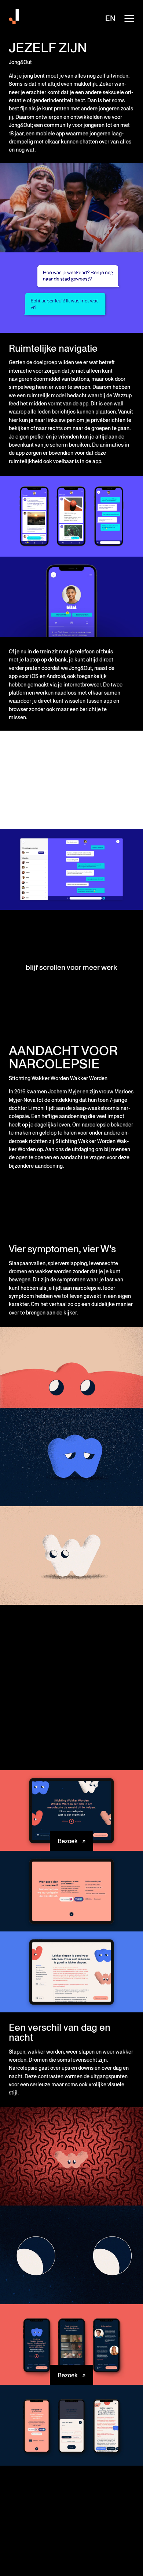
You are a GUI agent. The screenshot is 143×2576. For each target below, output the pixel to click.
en (110, 18)
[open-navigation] (129, 18)
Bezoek (68, 1841)
